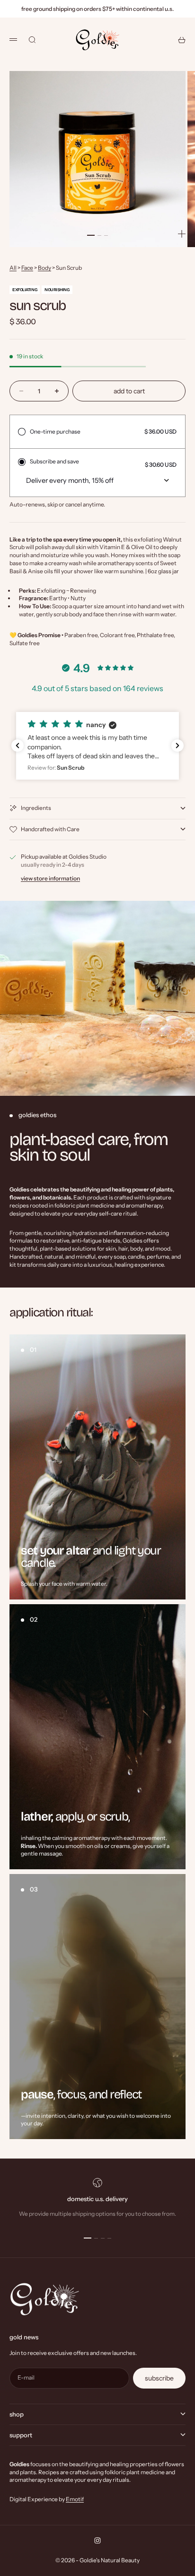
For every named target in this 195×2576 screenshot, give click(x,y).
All (13, 268)
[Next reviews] (177, 746)
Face (27, 268)
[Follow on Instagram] (97, 2540)
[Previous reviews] (18, 746)
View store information (50, 878)
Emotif (75, 2499)
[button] (97, 746)
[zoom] (182, 234)
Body (44, 268)
